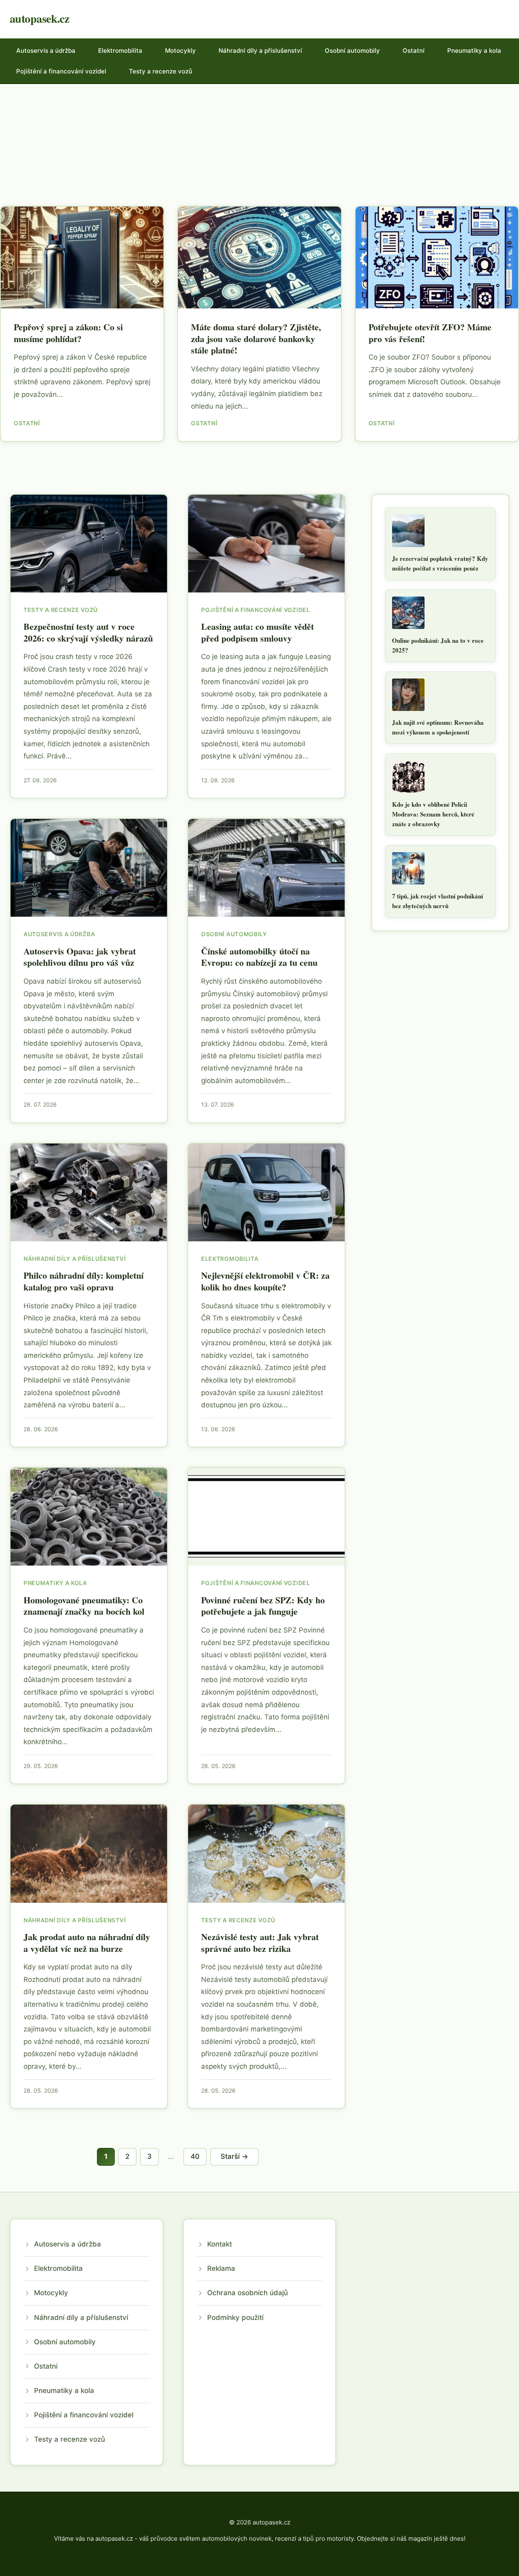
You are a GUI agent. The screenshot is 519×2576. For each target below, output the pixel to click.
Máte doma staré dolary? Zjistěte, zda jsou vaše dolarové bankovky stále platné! (256, 338)
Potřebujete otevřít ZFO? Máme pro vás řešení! (430, 333)
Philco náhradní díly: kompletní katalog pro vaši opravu (84, 1281)
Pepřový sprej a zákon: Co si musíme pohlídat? (68, 333)
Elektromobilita (120, 51)
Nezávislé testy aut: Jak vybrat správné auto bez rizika (260, 1943)
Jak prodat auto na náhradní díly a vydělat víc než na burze (87, 1943)
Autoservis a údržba (46, 51)
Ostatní (414, 51)
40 (195, 2156)
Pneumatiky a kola (474, 51)
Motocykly (180, 51)
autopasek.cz (39, 18)
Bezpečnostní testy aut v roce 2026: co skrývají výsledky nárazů (88, 632)
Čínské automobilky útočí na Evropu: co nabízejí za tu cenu (259, 957)
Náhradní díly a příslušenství (260, 51)
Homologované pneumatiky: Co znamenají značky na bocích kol (84, 1606)
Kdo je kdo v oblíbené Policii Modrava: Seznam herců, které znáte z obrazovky (433, 814)
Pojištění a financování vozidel (61, 71)
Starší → (234, 2156)
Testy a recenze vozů (161, 71)
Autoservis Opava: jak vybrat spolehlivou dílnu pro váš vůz (80, 957)
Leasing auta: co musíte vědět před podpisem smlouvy (257, 632)
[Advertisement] (259, 145)
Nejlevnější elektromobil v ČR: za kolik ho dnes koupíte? (265, 1281)
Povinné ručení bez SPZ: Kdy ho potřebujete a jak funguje (263, 1606)
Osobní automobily (352, 51)
